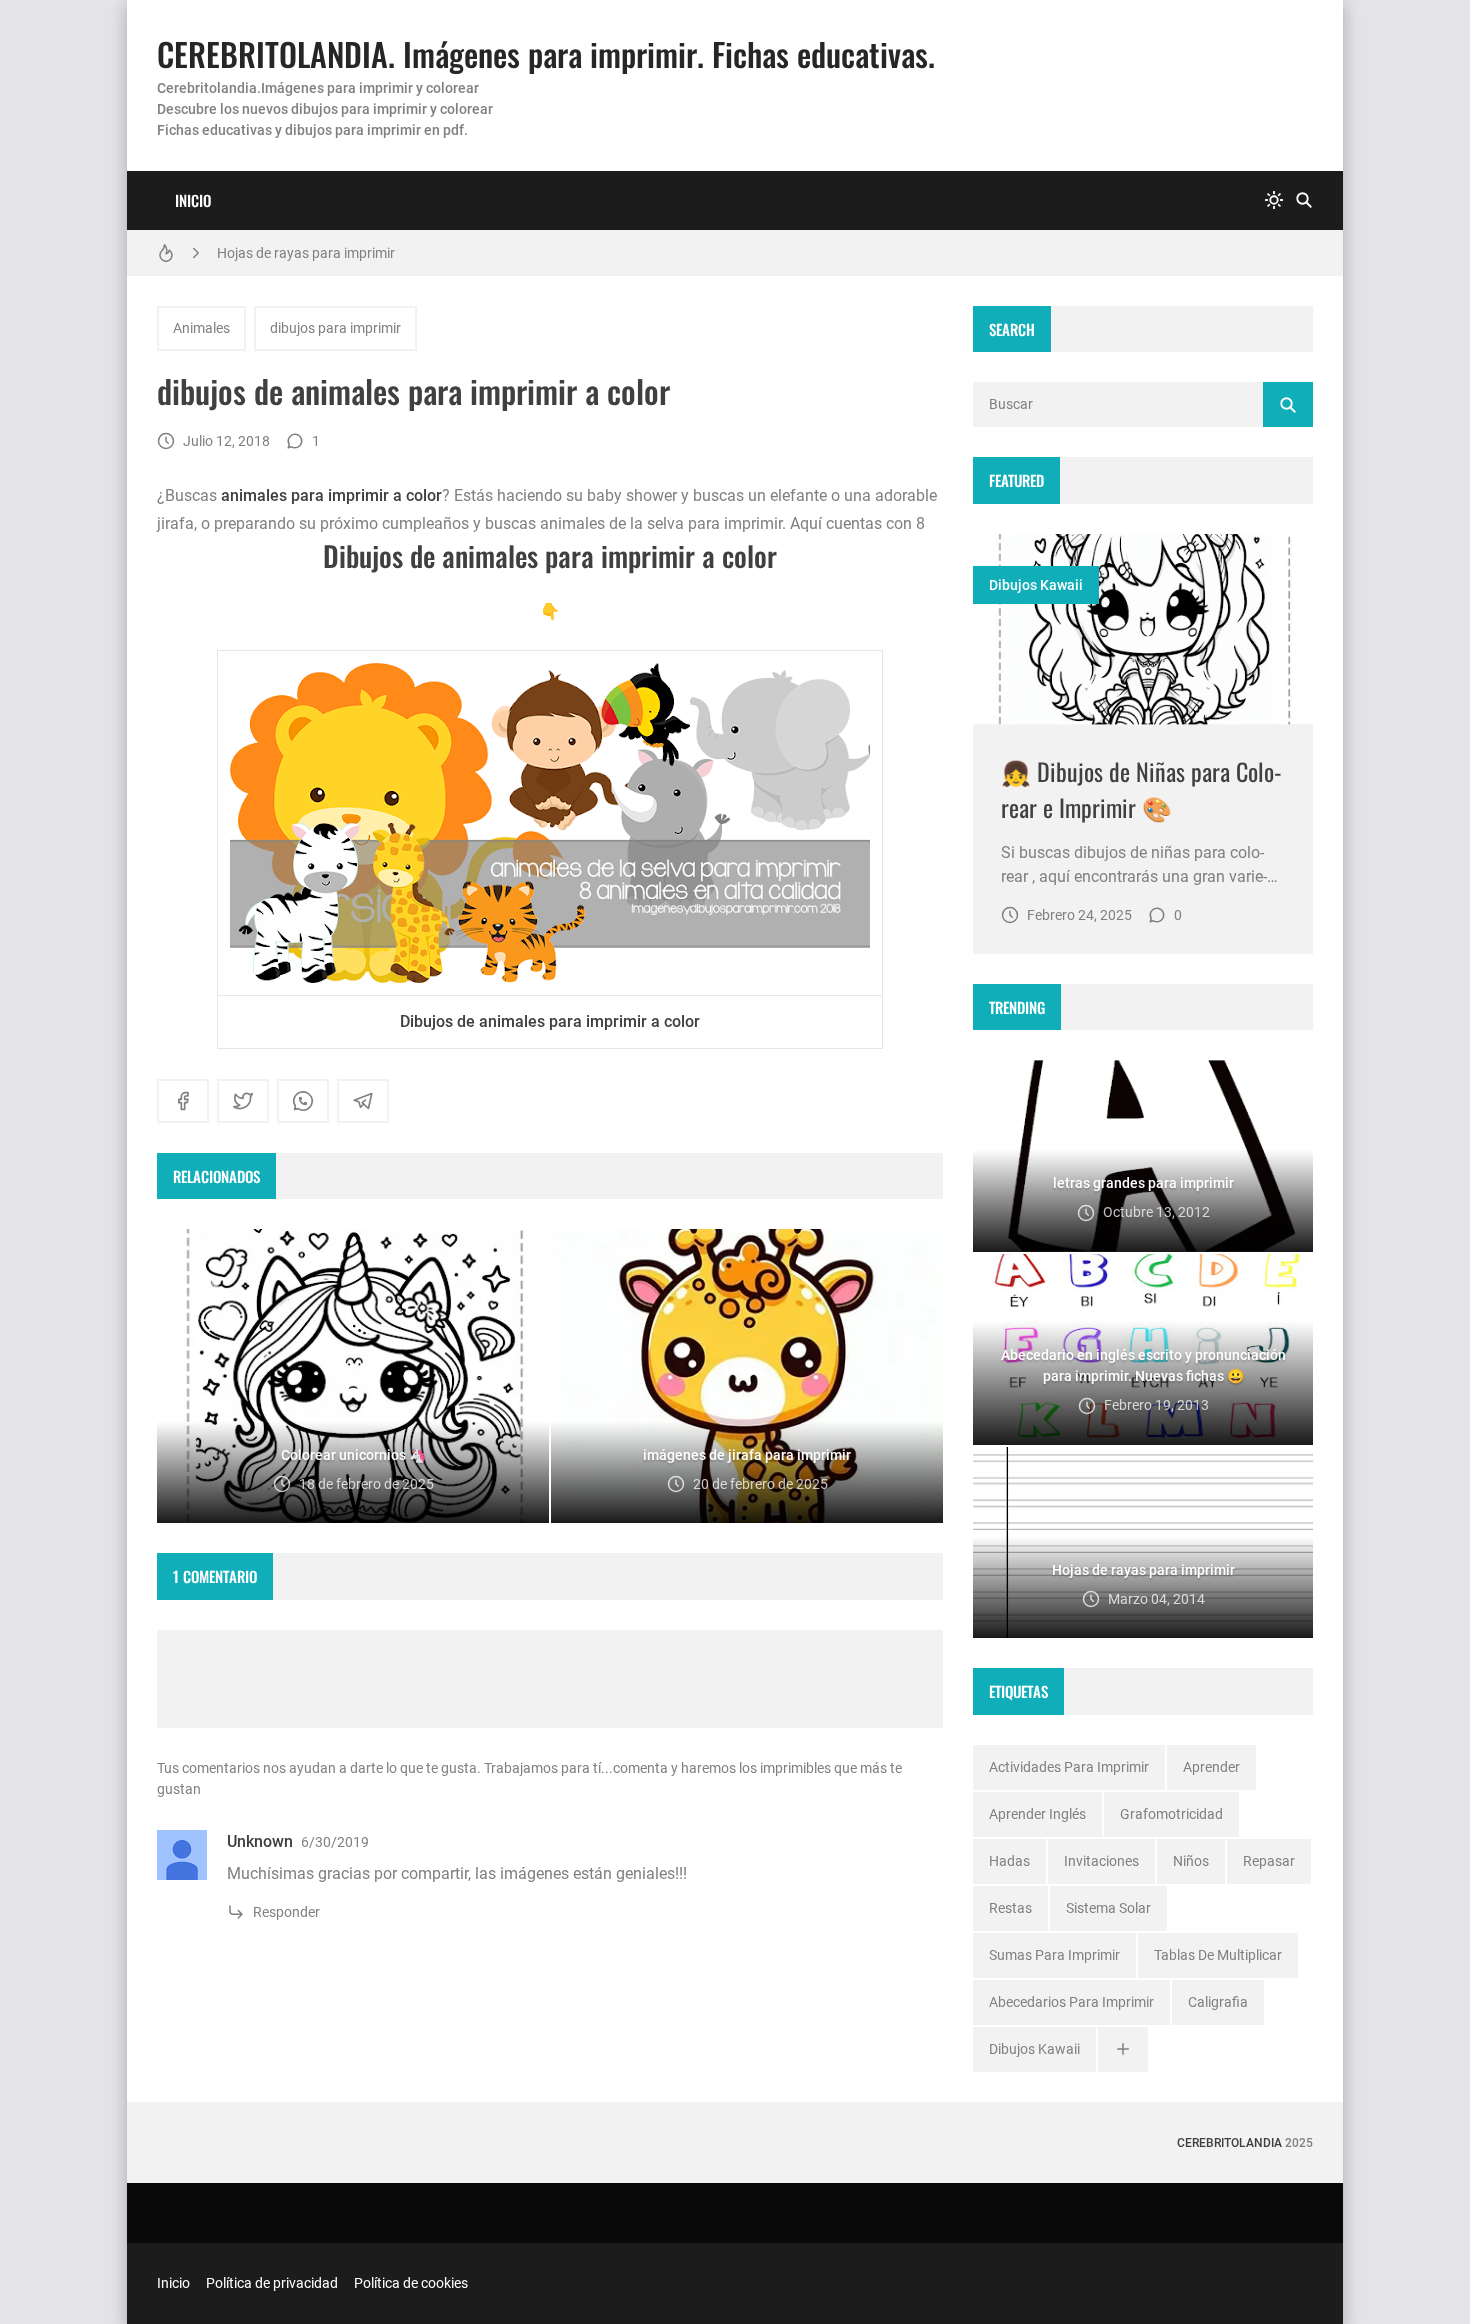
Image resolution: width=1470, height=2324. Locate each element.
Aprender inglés (1037, 1814)
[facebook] (183, 1101)
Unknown (260, 1841)
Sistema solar (1108, 1908)
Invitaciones (1101, 1861)
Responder (286, 1912)
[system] (1274, 200)
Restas (1010, 1908)
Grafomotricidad (1171, 1814)
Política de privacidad (272, 2283)
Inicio (193, 200)
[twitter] (243, 1101)
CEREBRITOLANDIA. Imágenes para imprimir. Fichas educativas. (546, 53)
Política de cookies (411, 2283)
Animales (201, 328)
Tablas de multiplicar (1218, 1955)
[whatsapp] (303, 1101)
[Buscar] (1304, 200)
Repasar (1269, 1861)
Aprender (1211, 1767)
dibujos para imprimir (335, 328)
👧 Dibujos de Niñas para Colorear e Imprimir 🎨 (1141, 789)
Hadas (1009, 1861)
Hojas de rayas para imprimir (306, 253)
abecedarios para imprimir (1071, 2002)
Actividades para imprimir (1069, 1767)
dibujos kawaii (1036, 585)
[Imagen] (1143, 629)
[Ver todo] (1123, 2049)
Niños (1191, 1861)
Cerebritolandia (1229, 2143)
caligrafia (1218, 2002)
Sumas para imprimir (1054, 1955)
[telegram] (363, 1101)
